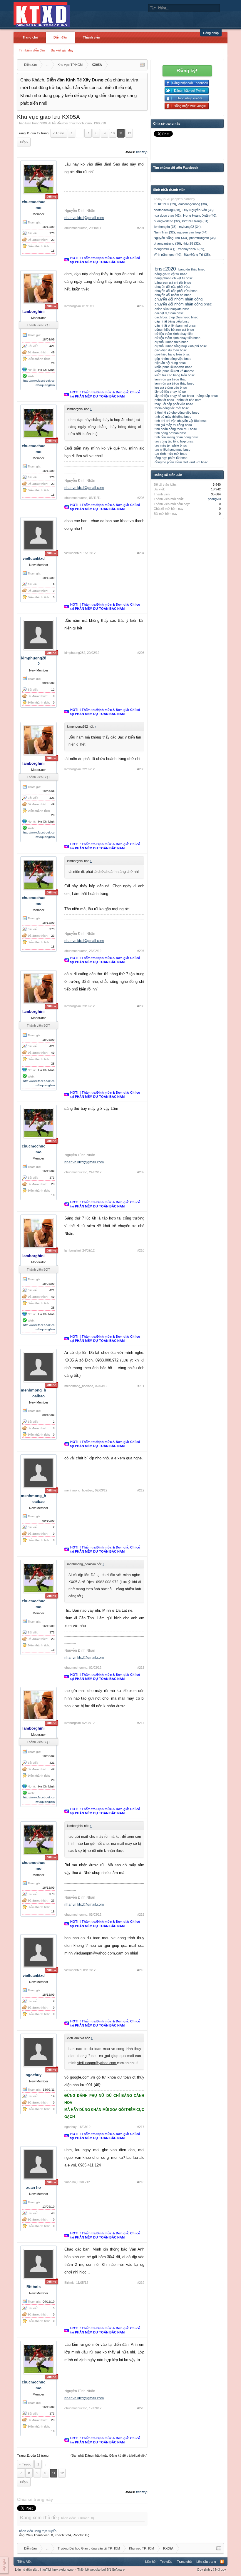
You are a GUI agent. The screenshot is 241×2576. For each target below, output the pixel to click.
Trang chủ (30, 37)
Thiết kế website (89, 2570)
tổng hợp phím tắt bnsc (171, 458)
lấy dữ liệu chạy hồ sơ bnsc (174, 396)
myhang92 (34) (190, 227)
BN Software (116, 2570)
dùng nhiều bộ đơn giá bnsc (174, 330)
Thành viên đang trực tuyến (37, 2531)
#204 (141, 553)
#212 (141, 1490)
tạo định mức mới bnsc (171, 454)
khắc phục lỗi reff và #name (174, 371)
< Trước (59, 133)
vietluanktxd (34, 558)
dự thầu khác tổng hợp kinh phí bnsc (181, 346)
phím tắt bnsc (164, 400)
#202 (141, 306)
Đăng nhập (211, 33)
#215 (141, 1915)
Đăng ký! (187, 71)
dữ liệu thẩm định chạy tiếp (174, 334)
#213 (141, 1668)
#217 (141, 2127)
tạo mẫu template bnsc (171, 445)
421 (52, 346)
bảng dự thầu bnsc (192, 269)
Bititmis (34, 2287)
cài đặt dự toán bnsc (169, 313)
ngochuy (34, 2075)
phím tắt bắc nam (189, 400)
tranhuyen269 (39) (191, 249)
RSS (222, 2562)
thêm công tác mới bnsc (172, 408)
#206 (141, 769)
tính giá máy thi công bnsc (173, 425)
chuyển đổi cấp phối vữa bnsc (176, 291)
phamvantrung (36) (167, 243)
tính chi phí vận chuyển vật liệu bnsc (181, 421)
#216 (141, 1970)
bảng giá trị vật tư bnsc (171, 274)
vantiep (142, 152)
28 (53, 363)
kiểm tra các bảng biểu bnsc (175, 375)
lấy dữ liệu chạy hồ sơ (170, 392)
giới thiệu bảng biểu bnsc (172, 354)
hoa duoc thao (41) (167, 215)
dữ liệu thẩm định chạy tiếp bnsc (178, 338)
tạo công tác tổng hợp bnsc (174, 441)
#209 (141, 1172)
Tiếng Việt (24, 2562)
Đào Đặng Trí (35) (197, 255)
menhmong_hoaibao (79, 1386)
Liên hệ (150, 2562)
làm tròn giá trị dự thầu (170, 379)
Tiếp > (24, 142)
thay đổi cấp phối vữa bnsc (174, 404)
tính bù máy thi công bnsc (173, 417)
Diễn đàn (60, 37)
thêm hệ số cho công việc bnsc (177, 412)
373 (52, 233)
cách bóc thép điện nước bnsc (176, 317)
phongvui (214, 499)
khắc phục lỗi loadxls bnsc (173, 367)
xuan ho (34, 2187)
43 (53, 2213)
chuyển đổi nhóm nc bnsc (173, 295)
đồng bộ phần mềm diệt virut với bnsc (181, 462)
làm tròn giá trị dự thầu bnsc (174, 383)
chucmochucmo (80, 123)
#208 (141, 1006)
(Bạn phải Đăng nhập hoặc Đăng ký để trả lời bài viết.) (109, 2455)
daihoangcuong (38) (193, 204)
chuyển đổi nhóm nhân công (179, 299)
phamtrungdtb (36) (202, 238)
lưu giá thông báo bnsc (171, 387)
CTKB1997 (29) (165, 204)
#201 (141, 228)
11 (121, 133)
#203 (141, 498)
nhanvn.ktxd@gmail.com (84, 218)
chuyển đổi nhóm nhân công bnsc (183, 304)
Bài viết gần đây (62, 50)
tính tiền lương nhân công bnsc (177, 437)
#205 (141, 653)
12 (129, 133)
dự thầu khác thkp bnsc (171, 342)
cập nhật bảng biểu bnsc (172, 321)
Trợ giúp (166, 2562)
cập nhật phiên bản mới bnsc (175, 325)
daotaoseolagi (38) (167, 210)
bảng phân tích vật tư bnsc (174, 278)
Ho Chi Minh (46, 370)
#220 (141, 2408)
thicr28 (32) (192, 243)
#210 (141, 1250)
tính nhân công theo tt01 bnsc (176, 429)
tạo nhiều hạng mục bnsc (173, 450)
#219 (141, 2283)
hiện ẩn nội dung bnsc (170, 363)
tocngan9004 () (165, 249)
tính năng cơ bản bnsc (171, 433)
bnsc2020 (165, 269)
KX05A (46, 123)
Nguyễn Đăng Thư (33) (170, 238)
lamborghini (72, 306)
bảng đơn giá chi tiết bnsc (173, 283)
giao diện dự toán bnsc (171, 350)
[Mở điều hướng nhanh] (142, 65)
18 (53, 251)
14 (53, 2096)
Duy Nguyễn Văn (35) (198, 210)
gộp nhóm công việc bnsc (173, 359)
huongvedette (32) (167, 221)
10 (113, 133)
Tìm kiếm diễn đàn (32, 50)
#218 (141, 2182)
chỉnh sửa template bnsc (172, 309)
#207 (141, 951)
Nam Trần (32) (164, 232)
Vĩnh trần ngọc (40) (168, 255)
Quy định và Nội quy (211, 2570)
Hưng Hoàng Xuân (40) (200, 215)
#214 (141, 1723)
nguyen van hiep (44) (192, 232)
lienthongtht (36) (165, 227)
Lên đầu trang (206, 2562)
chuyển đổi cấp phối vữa (172, 287)
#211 (141, 1386)
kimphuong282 (75, 653)
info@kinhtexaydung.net (57, 2570)
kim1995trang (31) (195, 221)
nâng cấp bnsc (207, 396)
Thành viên (92, 37)
